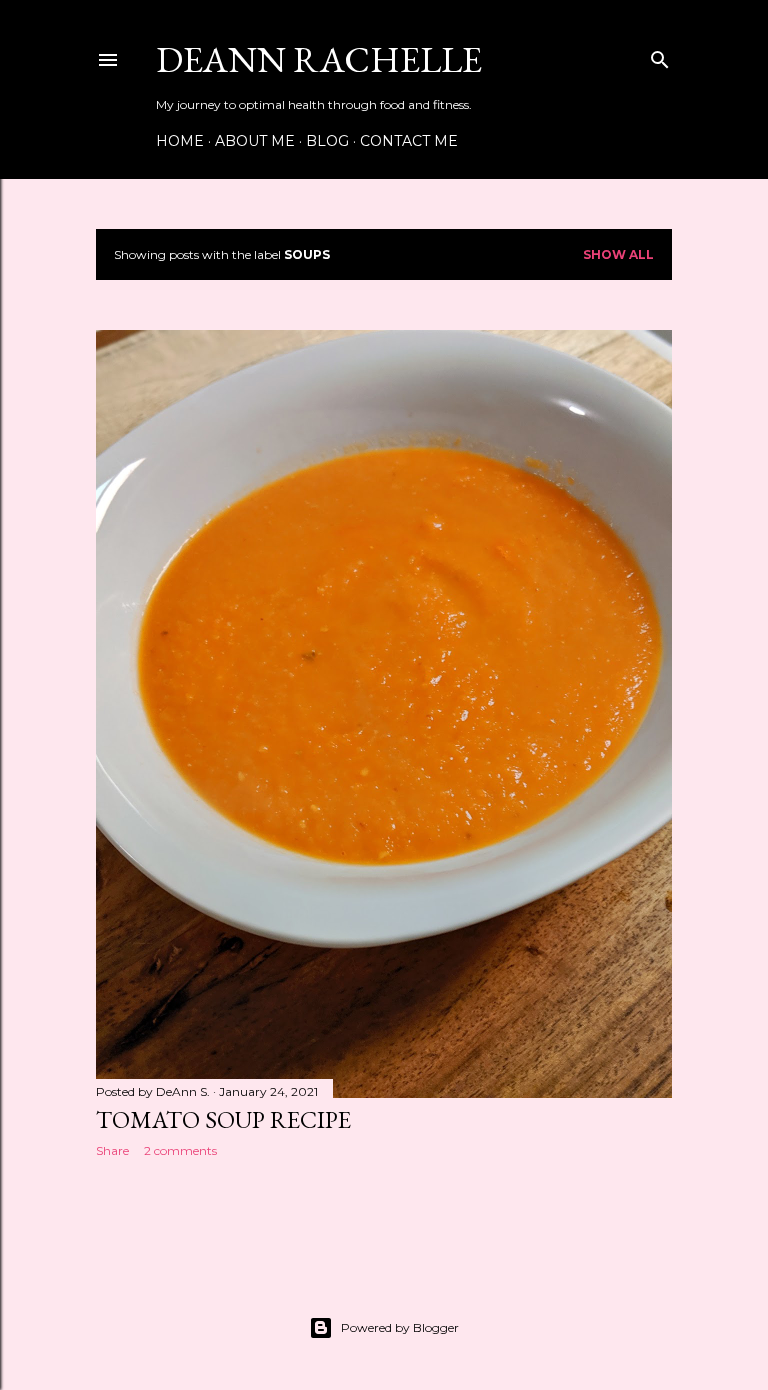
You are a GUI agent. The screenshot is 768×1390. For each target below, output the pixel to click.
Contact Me (409, 141)
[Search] (660, 55)
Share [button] (112, 1150)
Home (180, 141)
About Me (255, 141)
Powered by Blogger (400, 1327)
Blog (327, 141)
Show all (618, 254)
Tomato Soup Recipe (223, 1119)
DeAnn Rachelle (319, 59)
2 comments (180, 1150)
